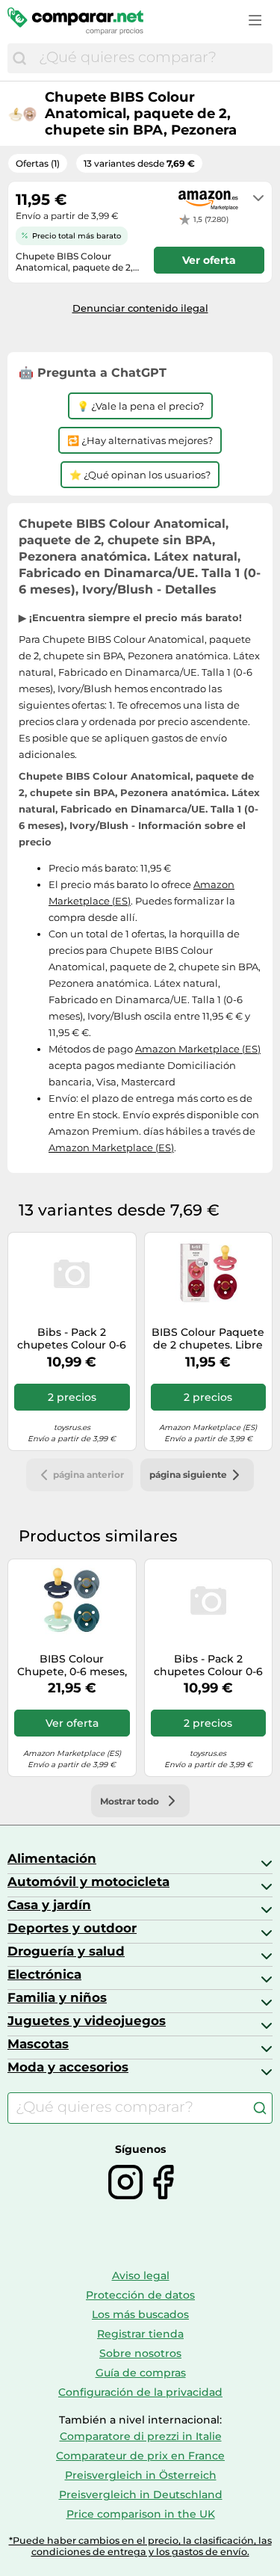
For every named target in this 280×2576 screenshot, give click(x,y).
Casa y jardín (49, 1905)
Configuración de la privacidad (140, 2392)
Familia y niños (57, 1997)
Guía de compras (141, 2373)
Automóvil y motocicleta (88, 1882)
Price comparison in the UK (141, 2514)
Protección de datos (140, 2295)
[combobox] (152, 58)
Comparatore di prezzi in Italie (141, 2436)
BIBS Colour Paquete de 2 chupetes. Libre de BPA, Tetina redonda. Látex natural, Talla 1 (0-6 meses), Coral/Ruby (208, 1339)
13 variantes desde (139, 163)
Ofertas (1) (38, 163)
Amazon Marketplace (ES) (198, 1049)
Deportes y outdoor (72, 1928)
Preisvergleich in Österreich (141, 2475)
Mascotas (38, 2044)
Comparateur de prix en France (140, 2456)
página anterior (88, 1475)
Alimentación (52, 1858)
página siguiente (188, 1475)
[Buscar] (19, 58)
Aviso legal (141, 2275)
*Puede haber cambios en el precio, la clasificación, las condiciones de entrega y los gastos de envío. (140, 2546)
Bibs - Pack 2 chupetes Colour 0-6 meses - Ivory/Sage (72, 1339)
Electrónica (44, 1974)
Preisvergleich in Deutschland (141, 2495)
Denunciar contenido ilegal (140, 308)
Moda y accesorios (68, 2067)
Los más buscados (140, 2314)
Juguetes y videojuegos (87, 2021)
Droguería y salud (66, 1951)
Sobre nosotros (140, 2353)
